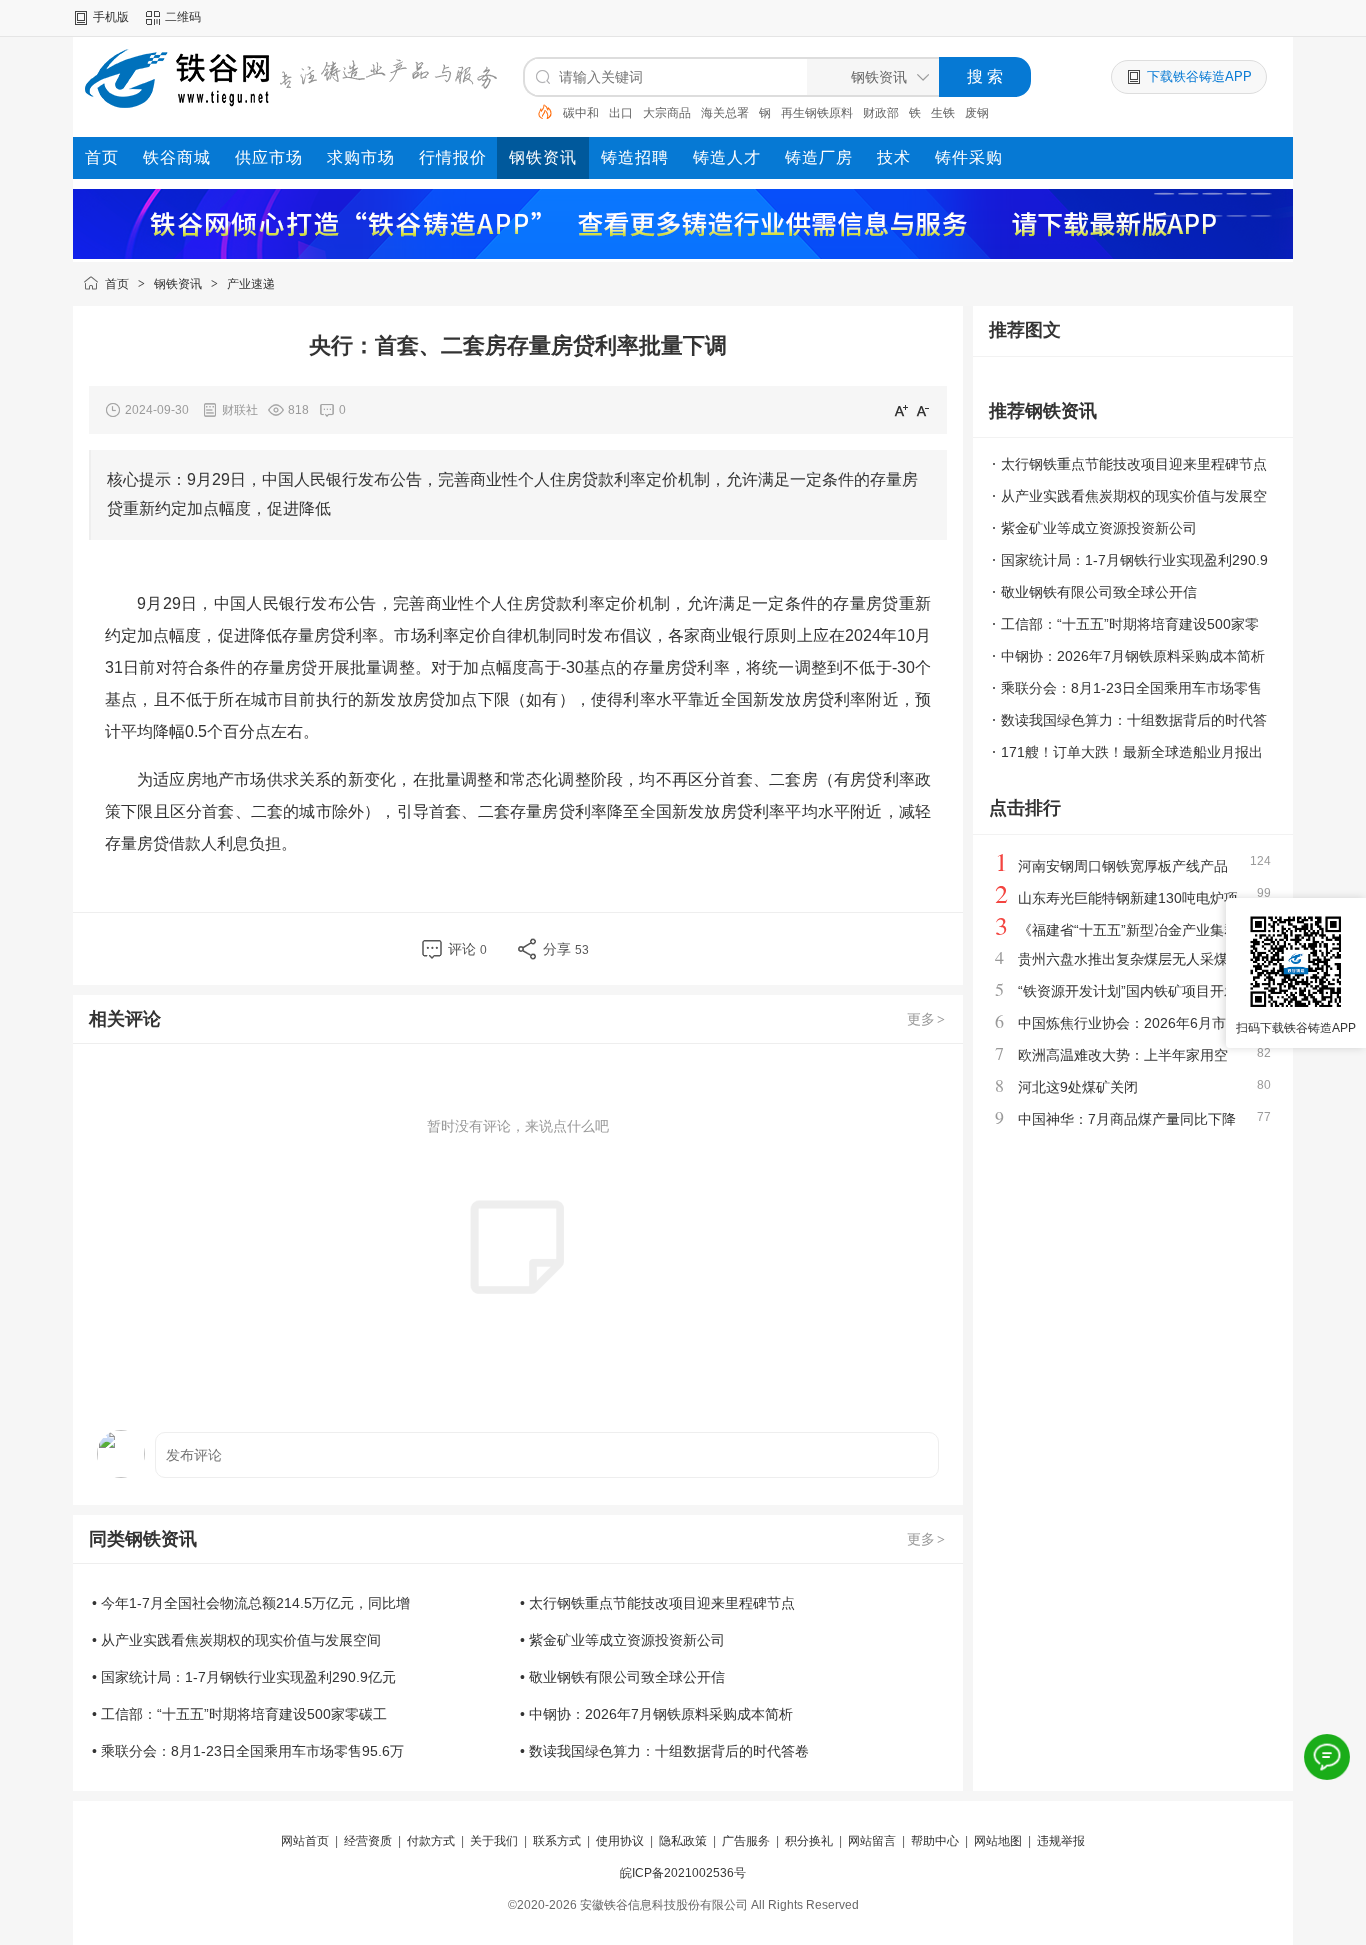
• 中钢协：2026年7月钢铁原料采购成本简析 (656, 1714)
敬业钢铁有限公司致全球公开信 (1099, 592)
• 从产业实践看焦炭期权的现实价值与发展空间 (236, 1640)
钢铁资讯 (178, 284)
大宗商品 (667, 113)
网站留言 (872, 1841)
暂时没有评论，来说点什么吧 (518, 1126)
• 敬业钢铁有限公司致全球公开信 (622, 1677)
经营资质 (368, 1841)
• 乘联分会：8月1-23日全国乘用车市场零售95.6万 (248, 1751)
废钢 (977, 113)
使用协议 (620, 1841)
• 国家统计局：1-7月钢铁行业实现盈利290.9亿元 (244, 1677)
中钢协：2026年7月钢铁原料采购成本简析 (1133, 656)
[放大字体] (901, 410)
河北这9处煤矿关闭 (1078, 1087)
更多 (926, 1019)
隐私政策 (683, 1841)
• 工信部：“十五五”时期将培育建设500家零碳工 (239, 1714)
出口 (621, 113)
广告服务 (746, 1841)
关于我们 (494, 1841)
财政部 (881, 113)
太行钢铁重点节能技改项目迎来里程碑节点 (1134, 464)
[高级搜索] (538, 112)
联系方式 (557, 1841)
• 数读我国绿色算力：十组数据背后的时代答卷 (664, 1751)
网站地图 (998, 1841)
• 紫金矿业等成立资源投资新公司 (622, 1640)
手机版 (111, 17)
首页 (117, 284)
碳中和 (581, 113)
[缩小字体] (923, 410)
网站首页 (305, 1841)
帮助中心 (935, 1841)
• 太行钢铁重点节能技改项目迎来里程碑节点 (657, 1603)
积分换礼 (809, 1841)
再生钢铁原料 (817, 113)
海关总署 (725, 113)
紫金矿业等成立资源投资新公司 (1099, 528)
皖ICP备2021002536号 (683, 1873)
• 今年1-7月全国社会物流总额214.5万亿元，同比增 (251, 1603)
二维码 (183, 17)
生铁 (943, 113)
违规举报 (1061, 1841)
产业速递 (251, 284)
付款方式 (431, 1841)
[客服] (1327, 1757)
